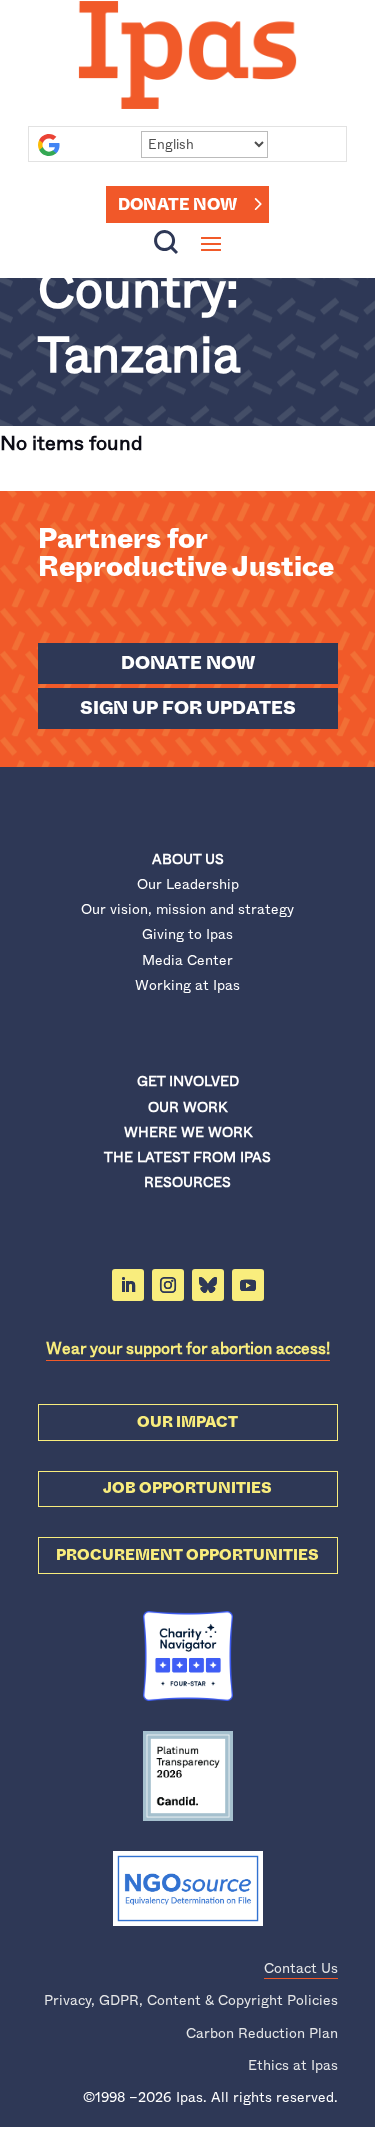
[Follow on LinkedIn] (128, 1285)
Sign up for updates (188, 708)
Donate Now (177, 204)
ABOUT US (188, 859)
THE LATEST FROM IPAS (187, 1157)
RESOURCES (187, 1182)
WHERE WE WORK (188, 1132)
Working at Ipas (187, 985)
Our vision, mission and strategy (187, 909)
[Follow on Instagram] (168, 1285)
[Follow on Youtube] (248, 1285)
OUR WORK (187, 1107)
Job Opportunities (187, 1488)
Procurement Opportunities (187, 1555)
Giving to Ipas (187, 934)
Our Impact (187, 1422)
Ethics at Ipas (293, 2065)
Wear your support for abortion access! (188, 1348)
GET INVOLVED (188, 1081)
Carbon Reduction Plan (262, 2033)
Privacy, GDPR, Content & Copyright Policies (191, 2000)
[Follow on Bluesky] (208, 1285)
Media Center (187, 960)
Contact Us (301, 1968)
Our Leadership (188, 884)
